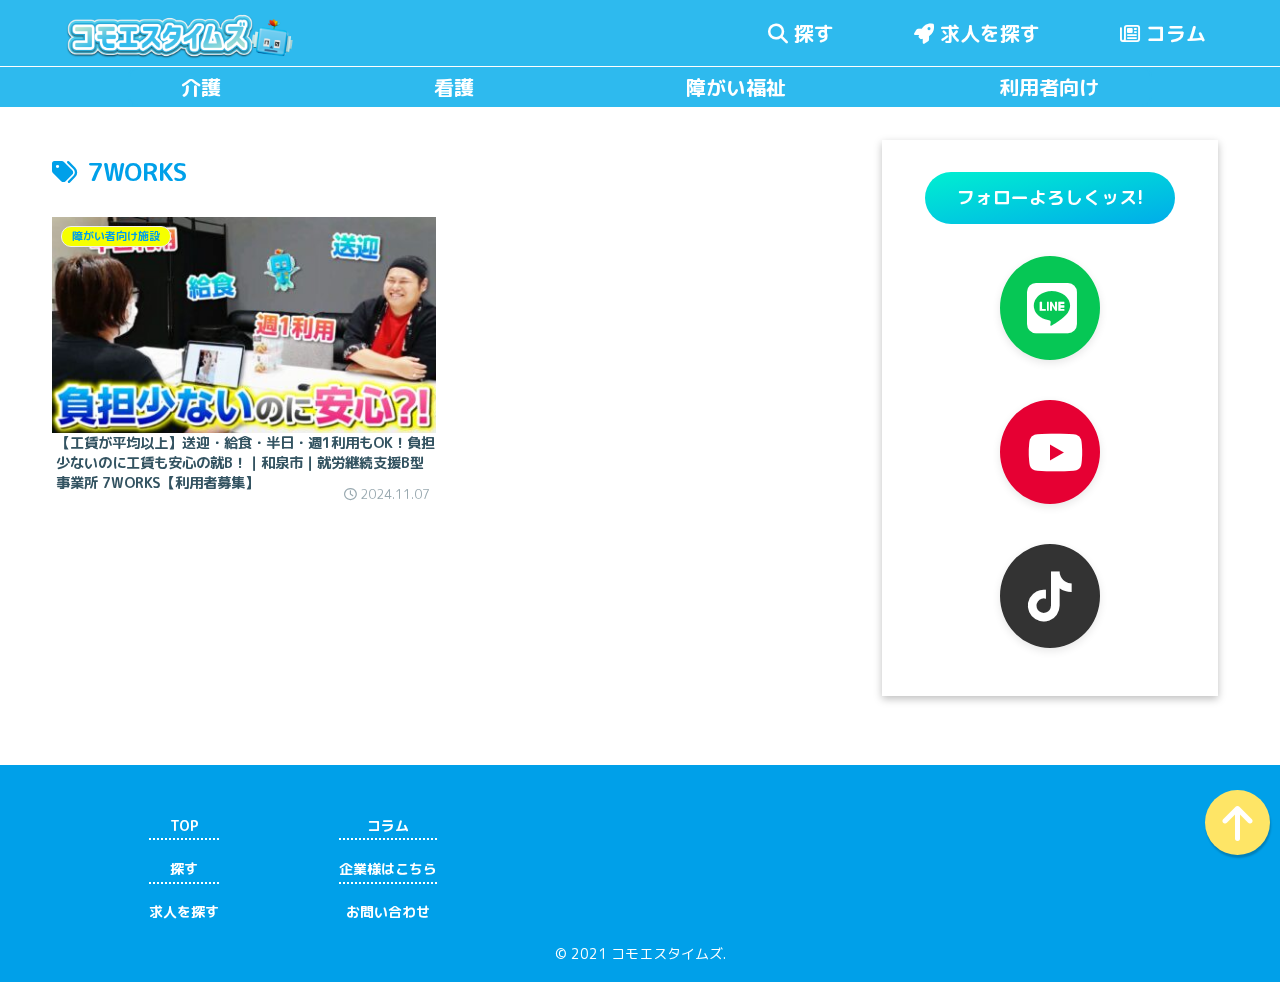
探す (811, 33)
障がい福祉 (736, 87)
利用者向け (1049, 87)
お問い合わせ (388, 912)
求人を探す (987, 33)
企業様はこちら (388, 868)
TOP (184, 825)
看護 (454, 87)
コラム (1173, 33)
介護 (201, 87)
